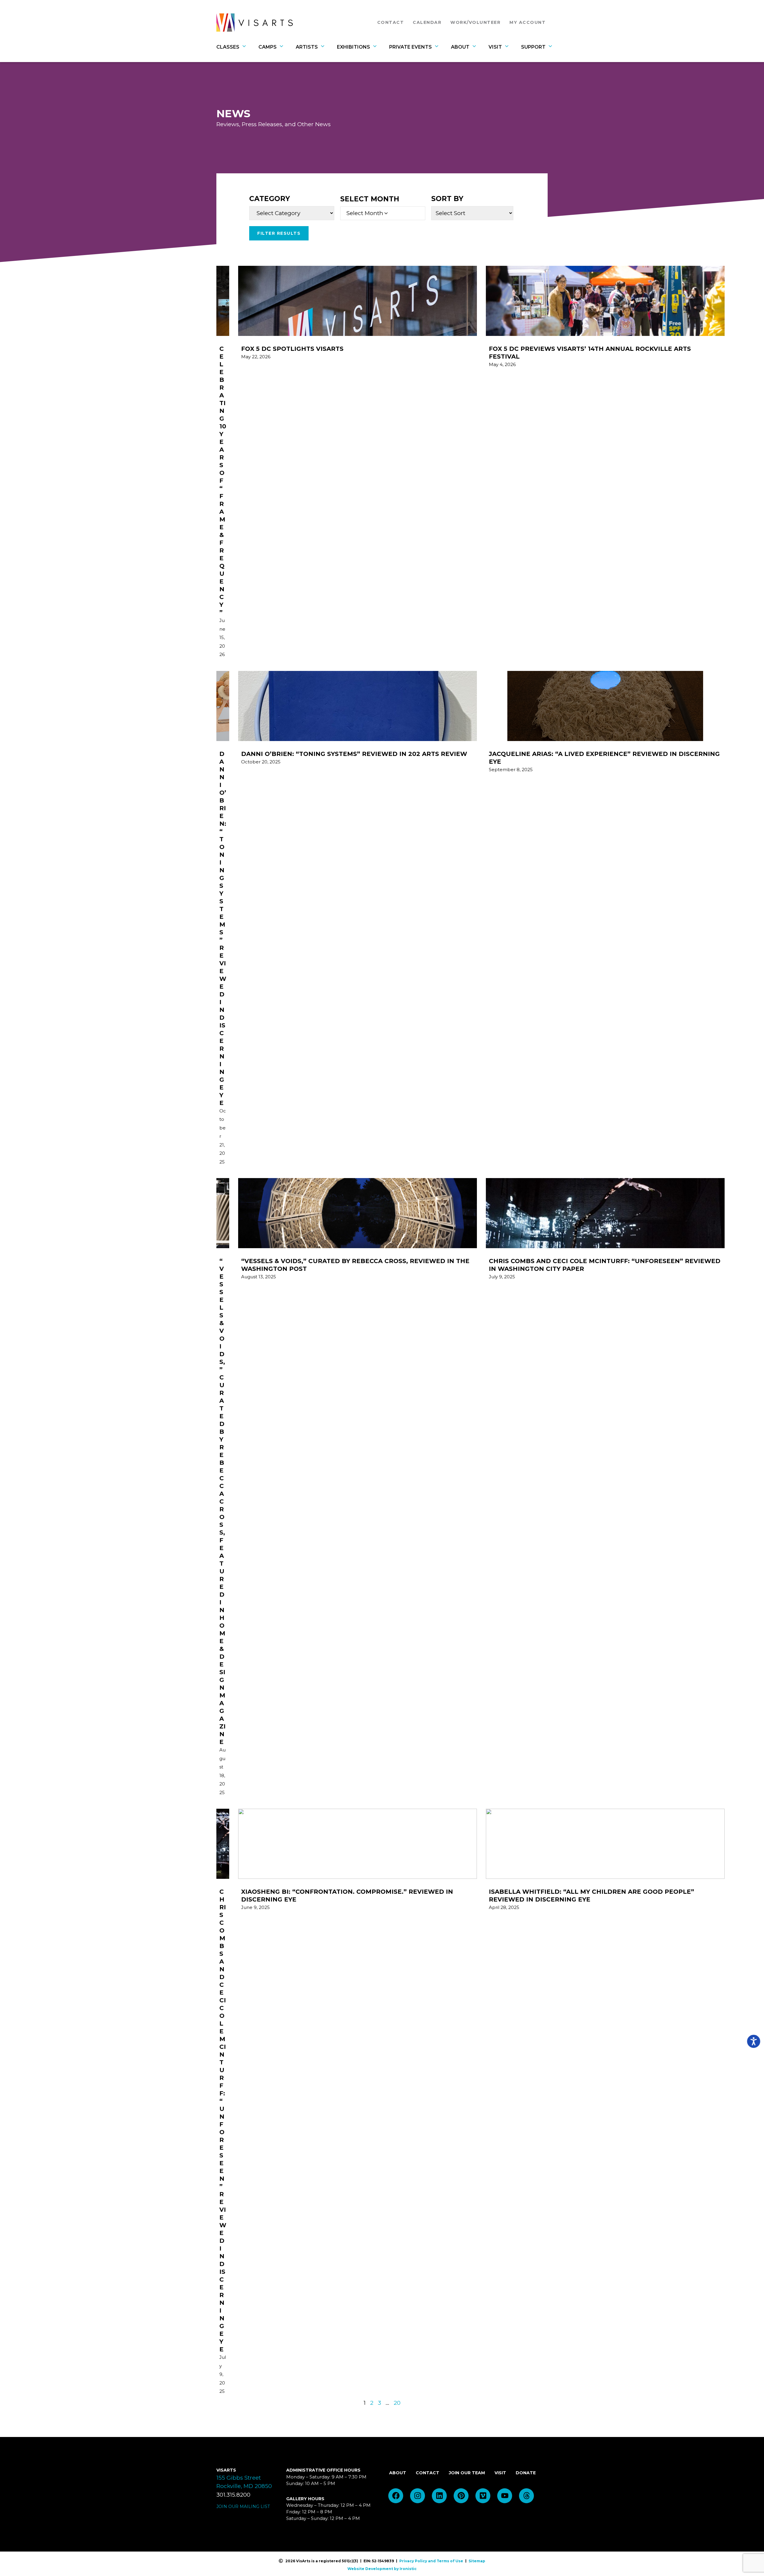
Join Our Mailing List (243, 2506)
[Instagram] (418, 2496)
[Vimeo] (483, 2496)
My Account (527, 22)
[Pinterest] (461, 2496)
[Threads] (526, 2496)
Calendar (427, 22)
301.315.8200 (233, 2495)
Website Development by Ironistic (382, 2569)
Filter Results (279, 233)
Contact (392, 22)
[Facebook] (396, 2496)
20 (397, 2403)
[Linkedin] (439, 2496)
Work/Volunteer (475, 22)
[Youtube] (505, 2496)
